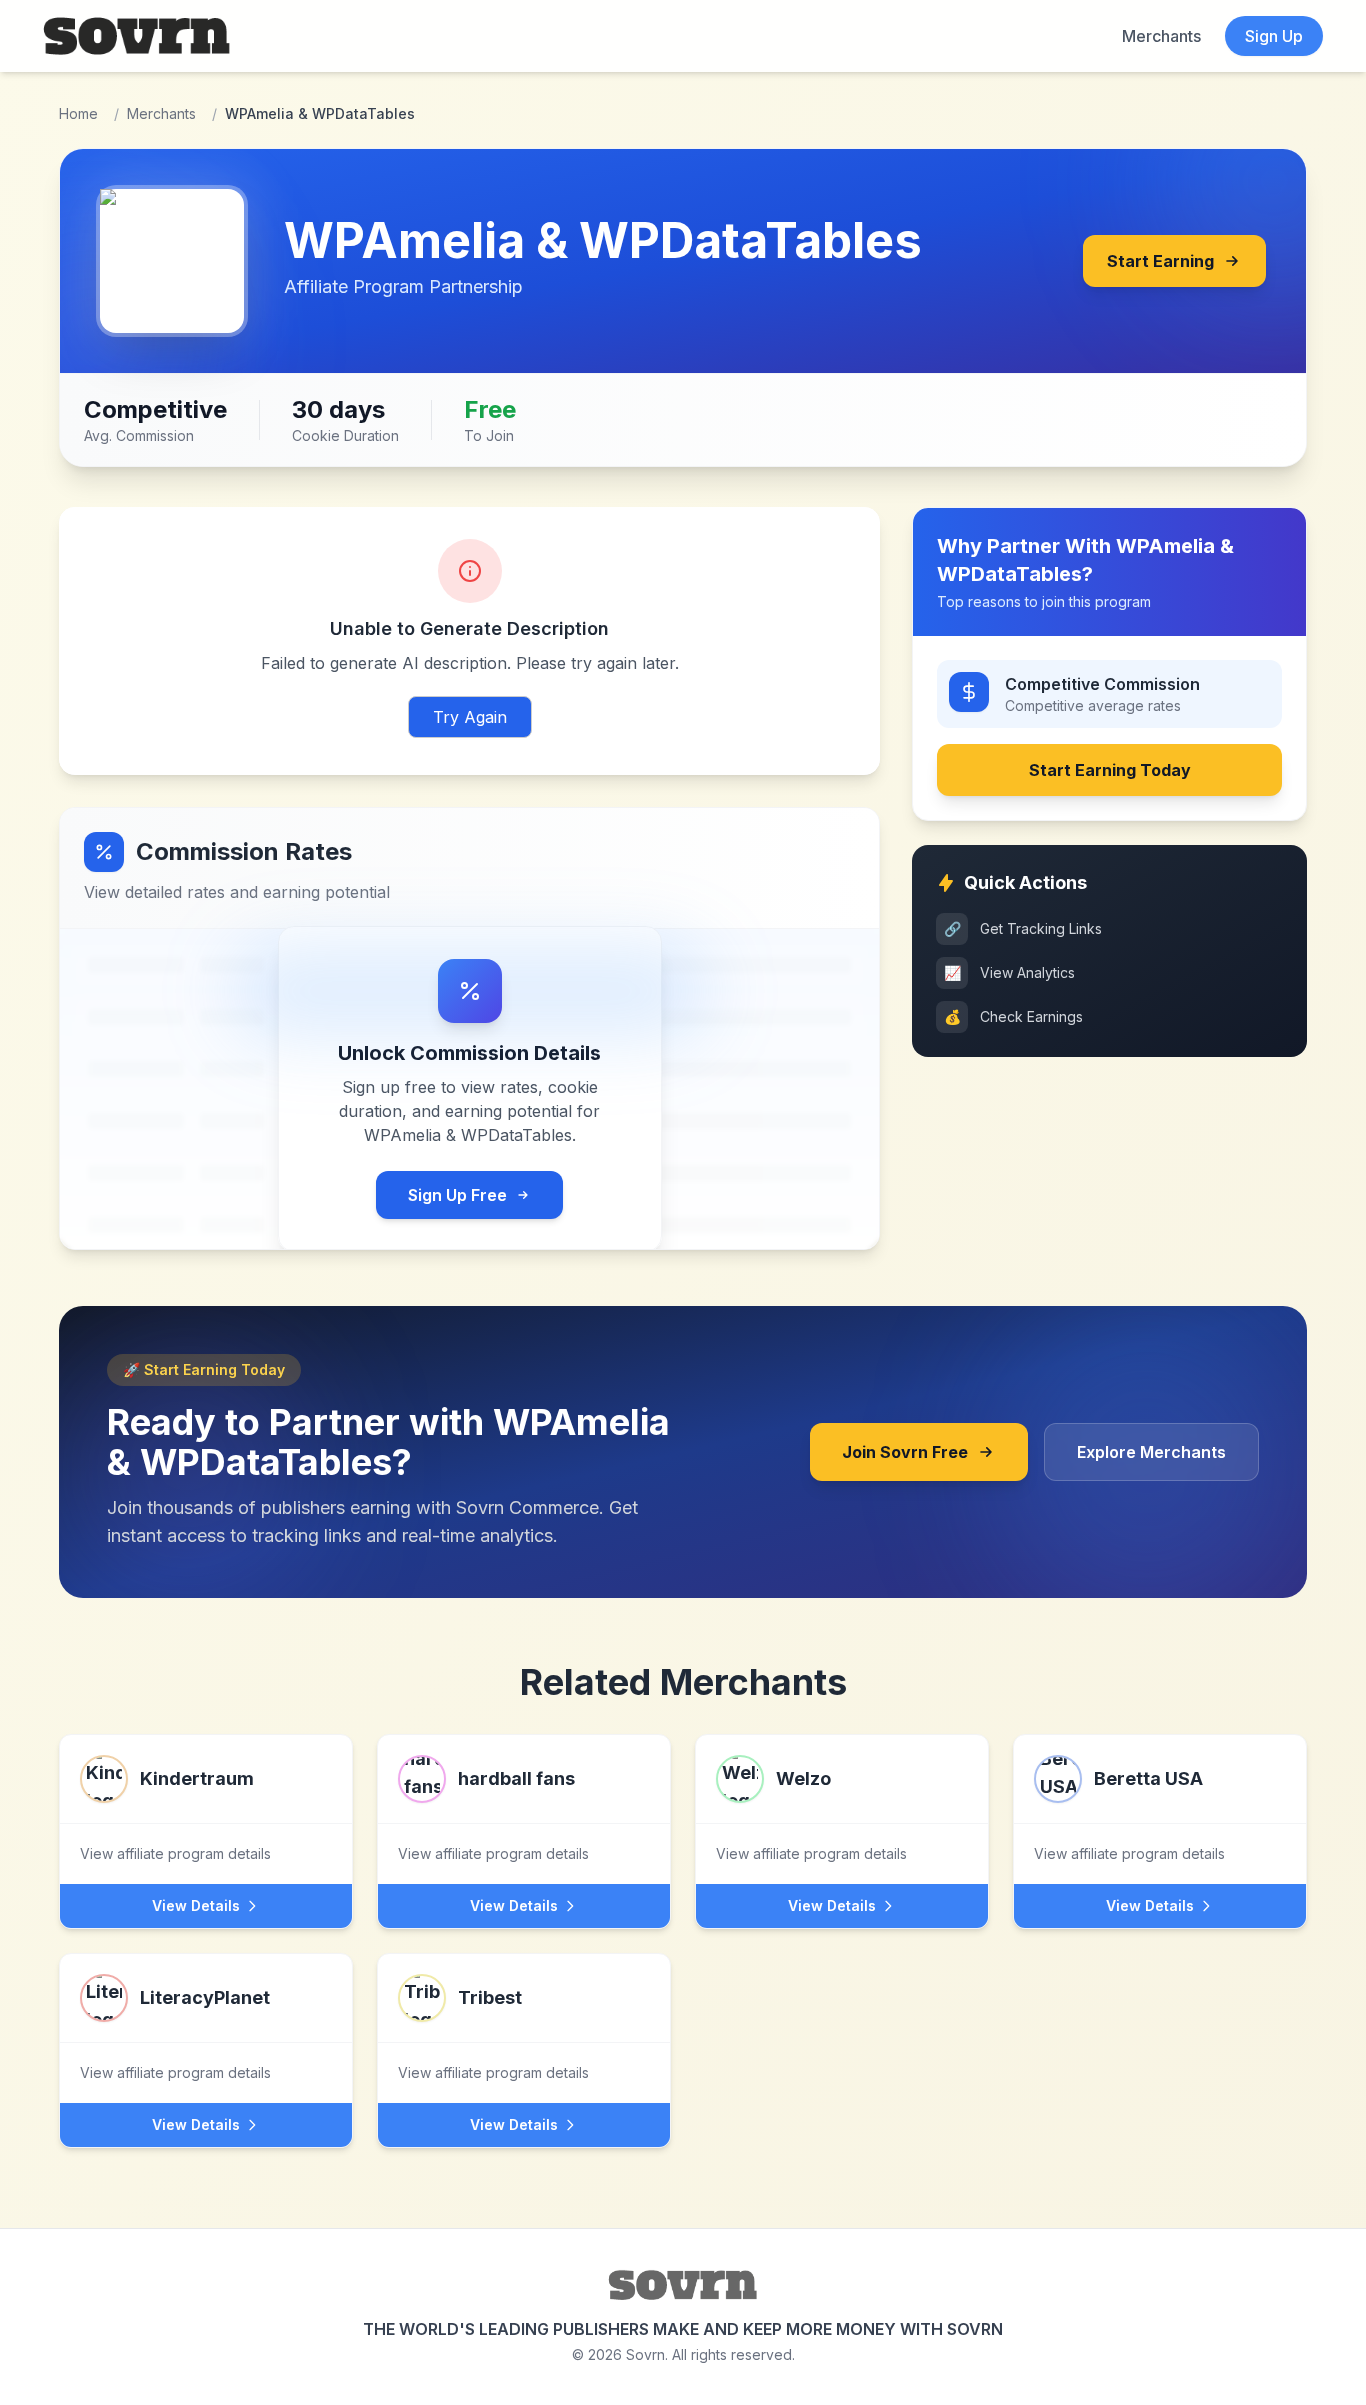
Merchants (1161, 36)
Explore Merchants (1151, 1452)
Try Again (470, 717)
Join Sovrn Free (905, 1452)
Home (78, 113)
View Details (196, 1905)
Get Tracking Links (1023, 928)
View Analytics (1010, 972)
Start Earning (1160, 261)
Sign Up (1274, 36)
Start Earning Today (1110, 770)
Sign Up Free (457, 1195)
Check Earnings (1014, 1016)
